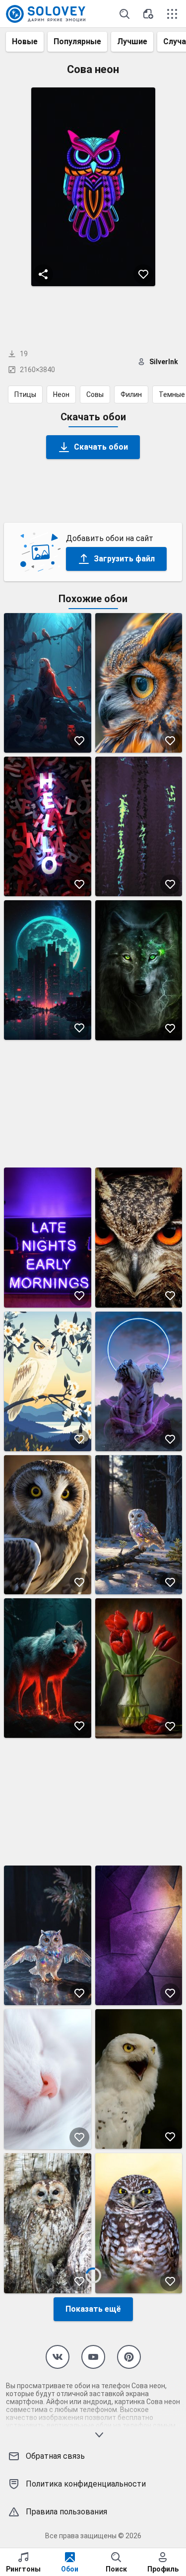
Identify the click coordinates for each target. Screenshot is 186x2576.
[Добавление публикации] (148, 14)
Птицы (25, 394)
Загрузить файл (124, 559)
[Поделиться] (43, 274)
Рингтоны (23, 2569)
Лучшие (132, 41)
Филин (131, 394)
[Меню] (172, 14)
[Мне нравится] (143, 274)
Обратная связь (55, 2456)
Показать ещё (93, 2309)
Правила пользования (66, 2512)
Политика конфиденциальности (86, 2484)
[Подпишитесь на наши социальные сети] (58, 2357)
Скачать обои (101, 447)
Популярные (77, 41)
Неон (61, 394)
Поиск (116, 2569)
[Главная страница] (46, 14)
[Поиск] (124, 14)
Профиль (163, 2569)
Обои (70, 2569)
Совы (95, 394)
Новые (25, 41)
